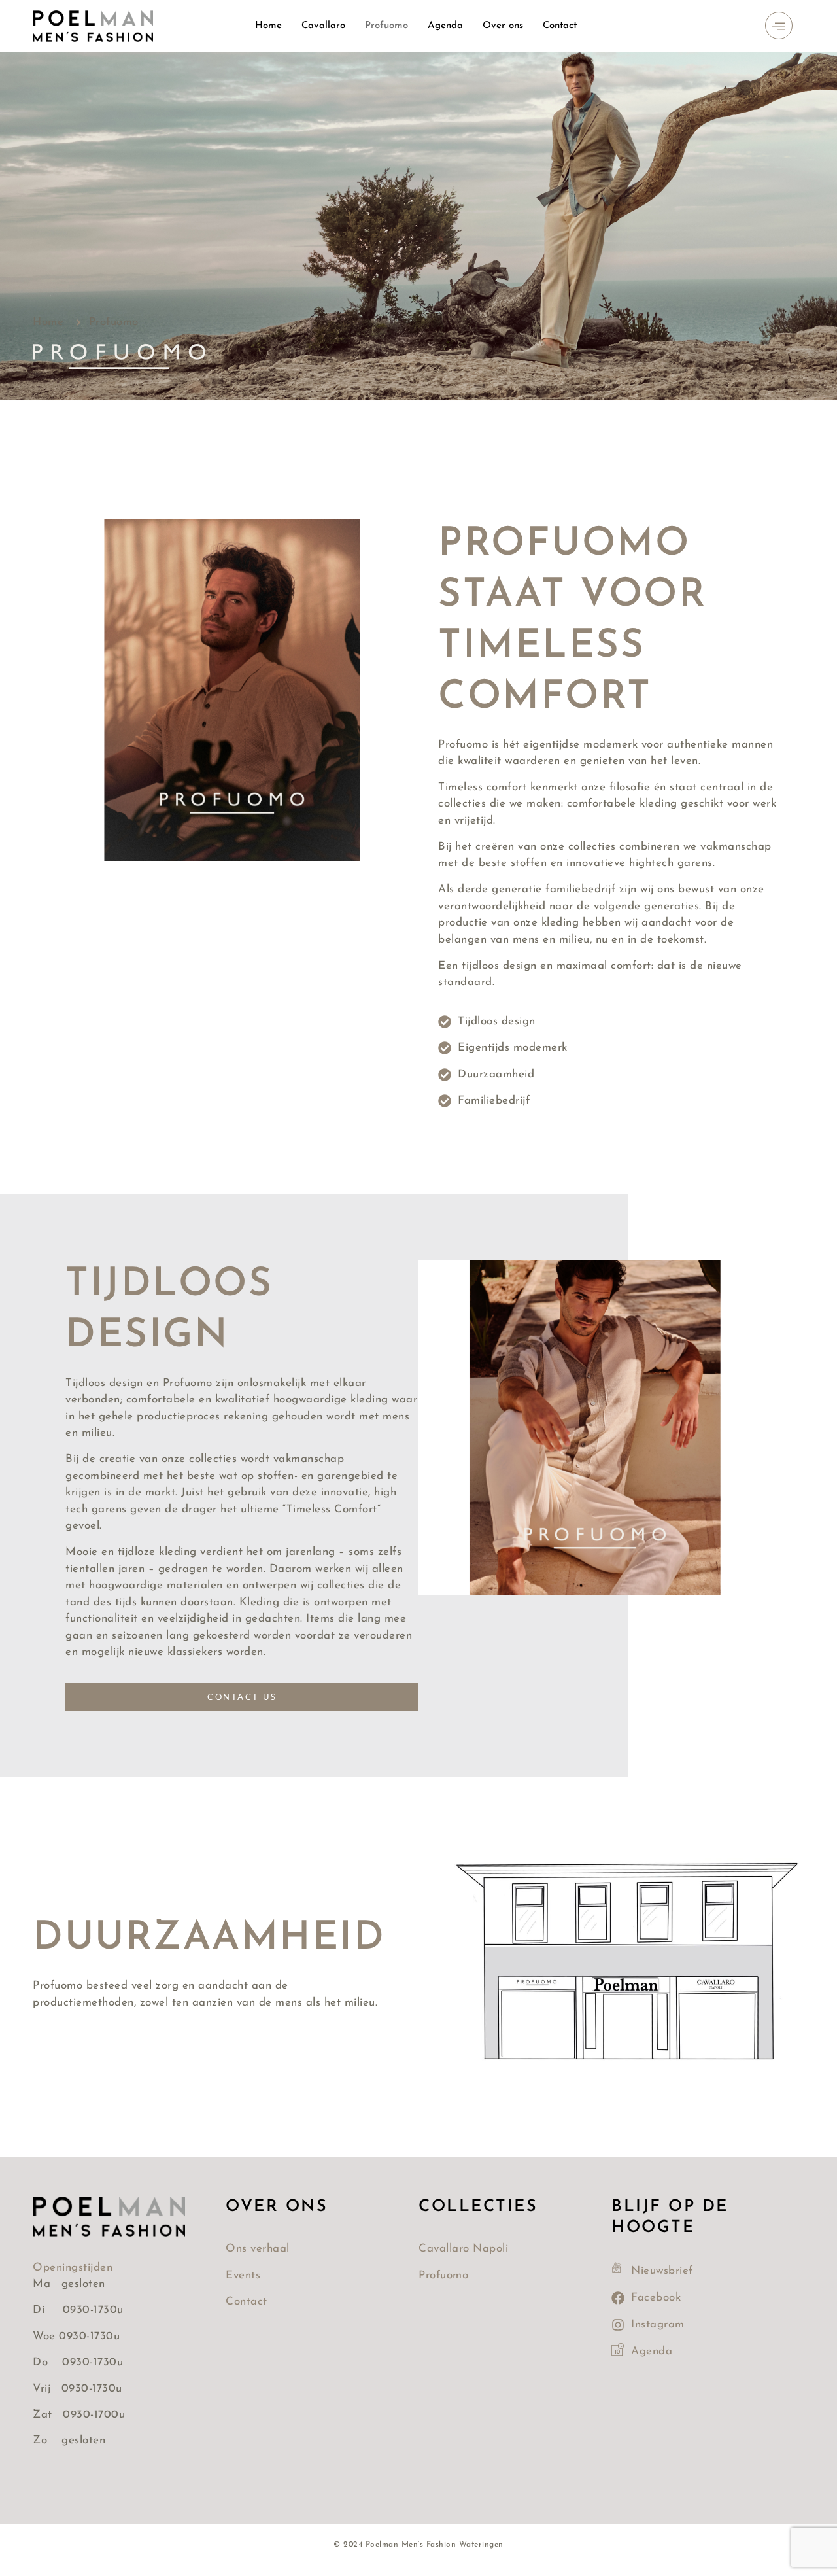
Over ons (503, 26)
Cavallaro (323, 26)
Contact (560, 26)
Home (268, 26)
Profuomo (386, 26)
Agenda (445, 26)
